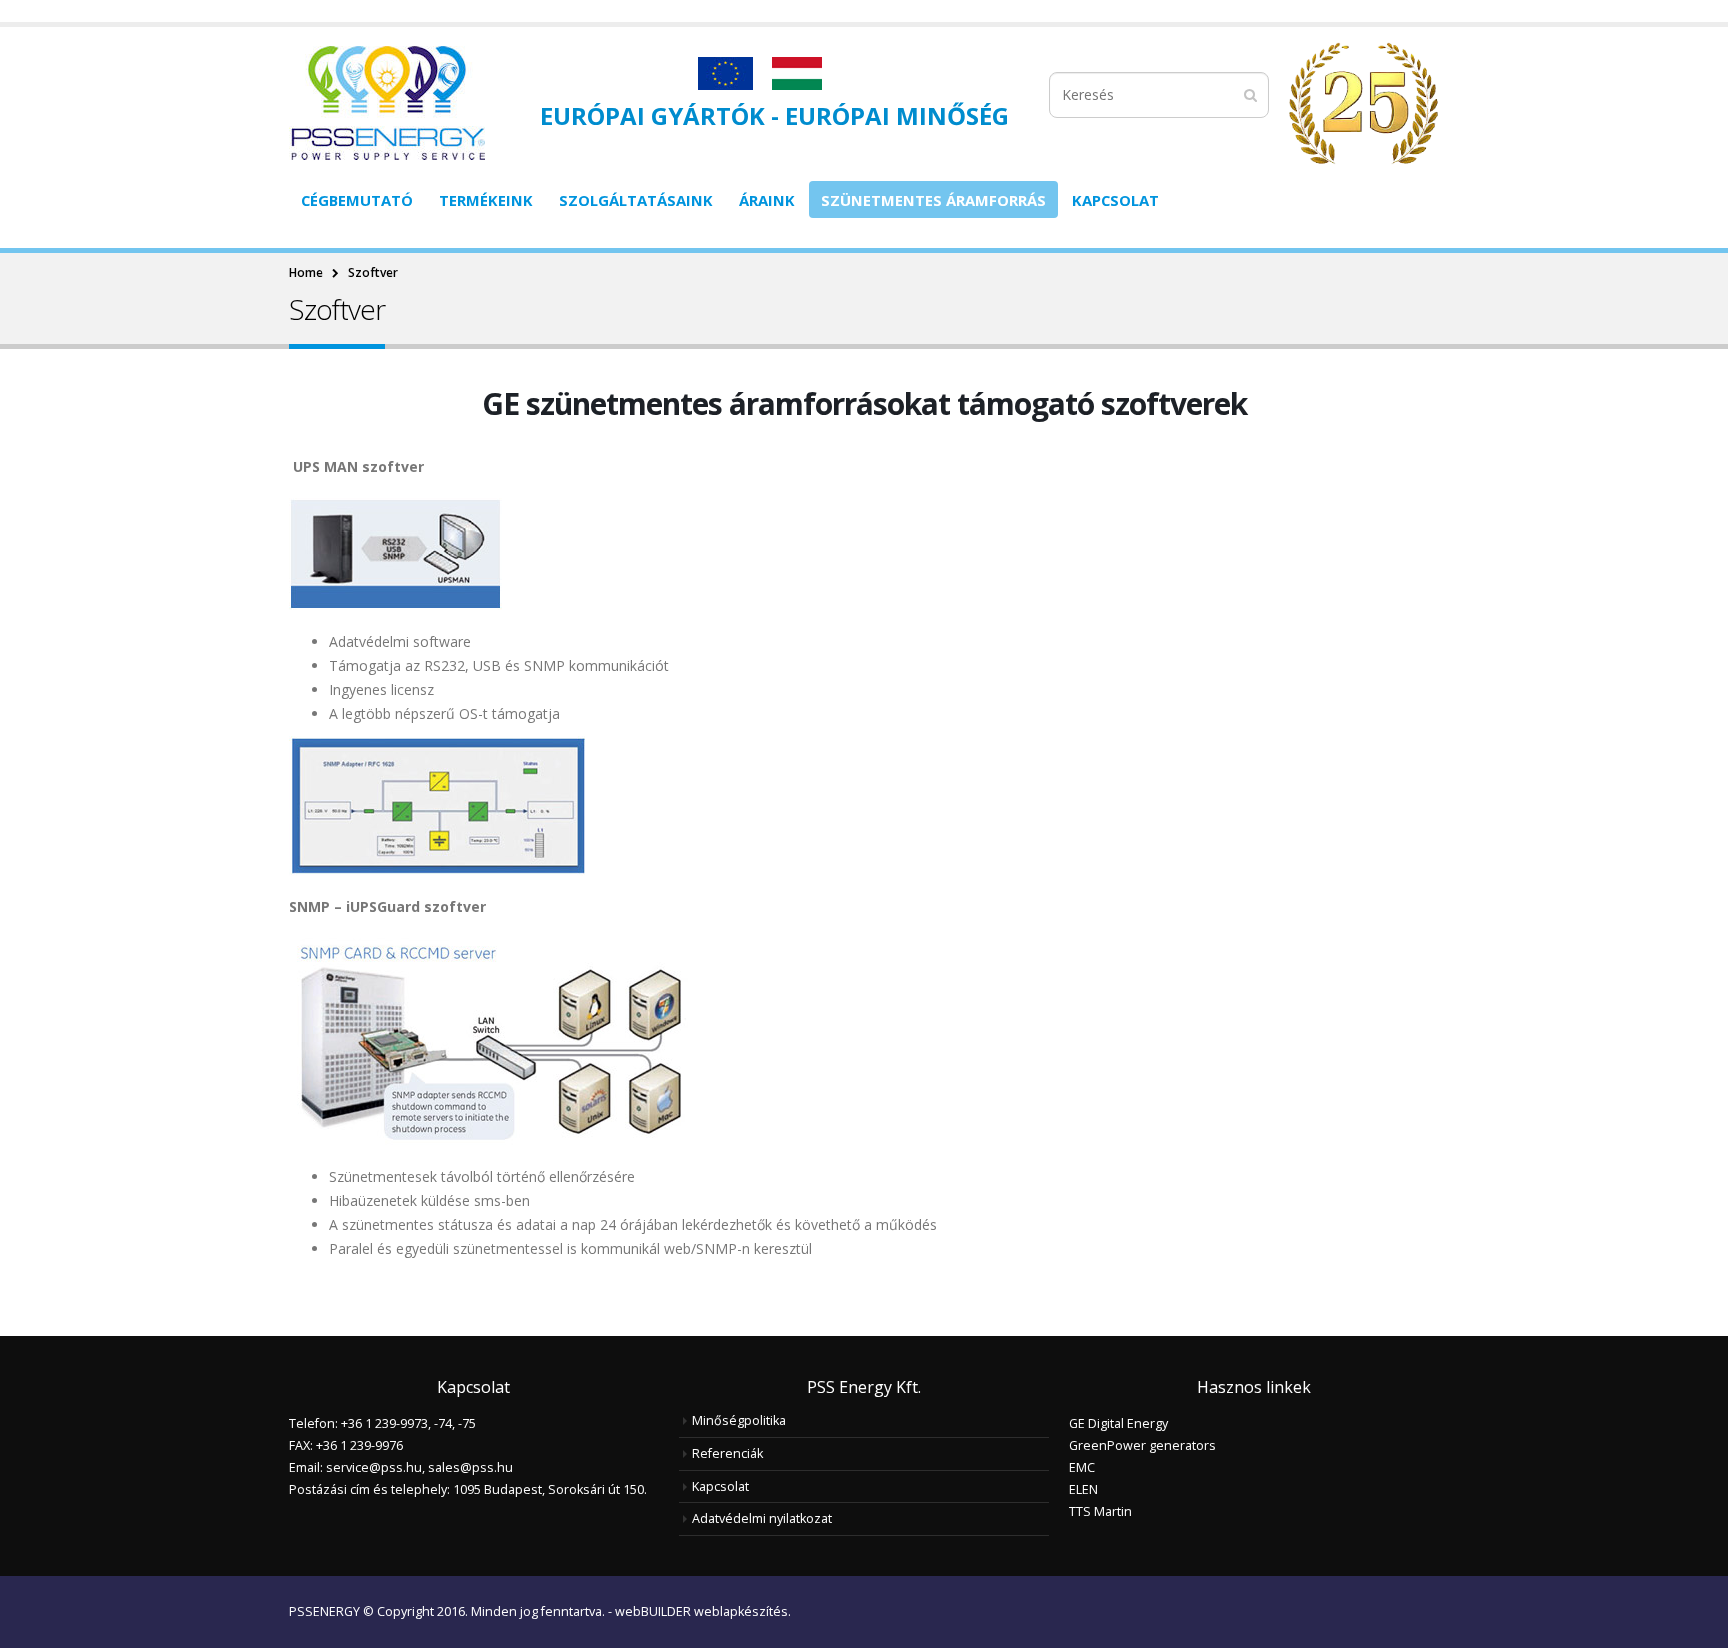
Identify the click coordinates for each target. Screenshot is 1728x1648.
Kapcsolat (1115, 200)
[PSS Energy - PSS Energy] (387, 103)
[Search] (1250, 95)
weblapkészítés (741, 1611)
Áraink (767, 200)
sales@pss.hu (470, 1467)
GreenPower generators (1142, 1445)
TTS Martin (1100, 1511)
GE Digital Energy (1118, 1423)
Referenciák (727, 1453)
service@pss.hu (374, 1467)
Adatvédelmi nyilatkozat (762, 1518)
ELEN (1083, 1489)
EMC (1082, 1467)
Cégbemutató (357, 200)
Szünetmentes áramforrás (933, 200)
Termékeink (486, 200)
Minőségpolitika (739, 1420)
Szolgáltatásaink (636, 200)
